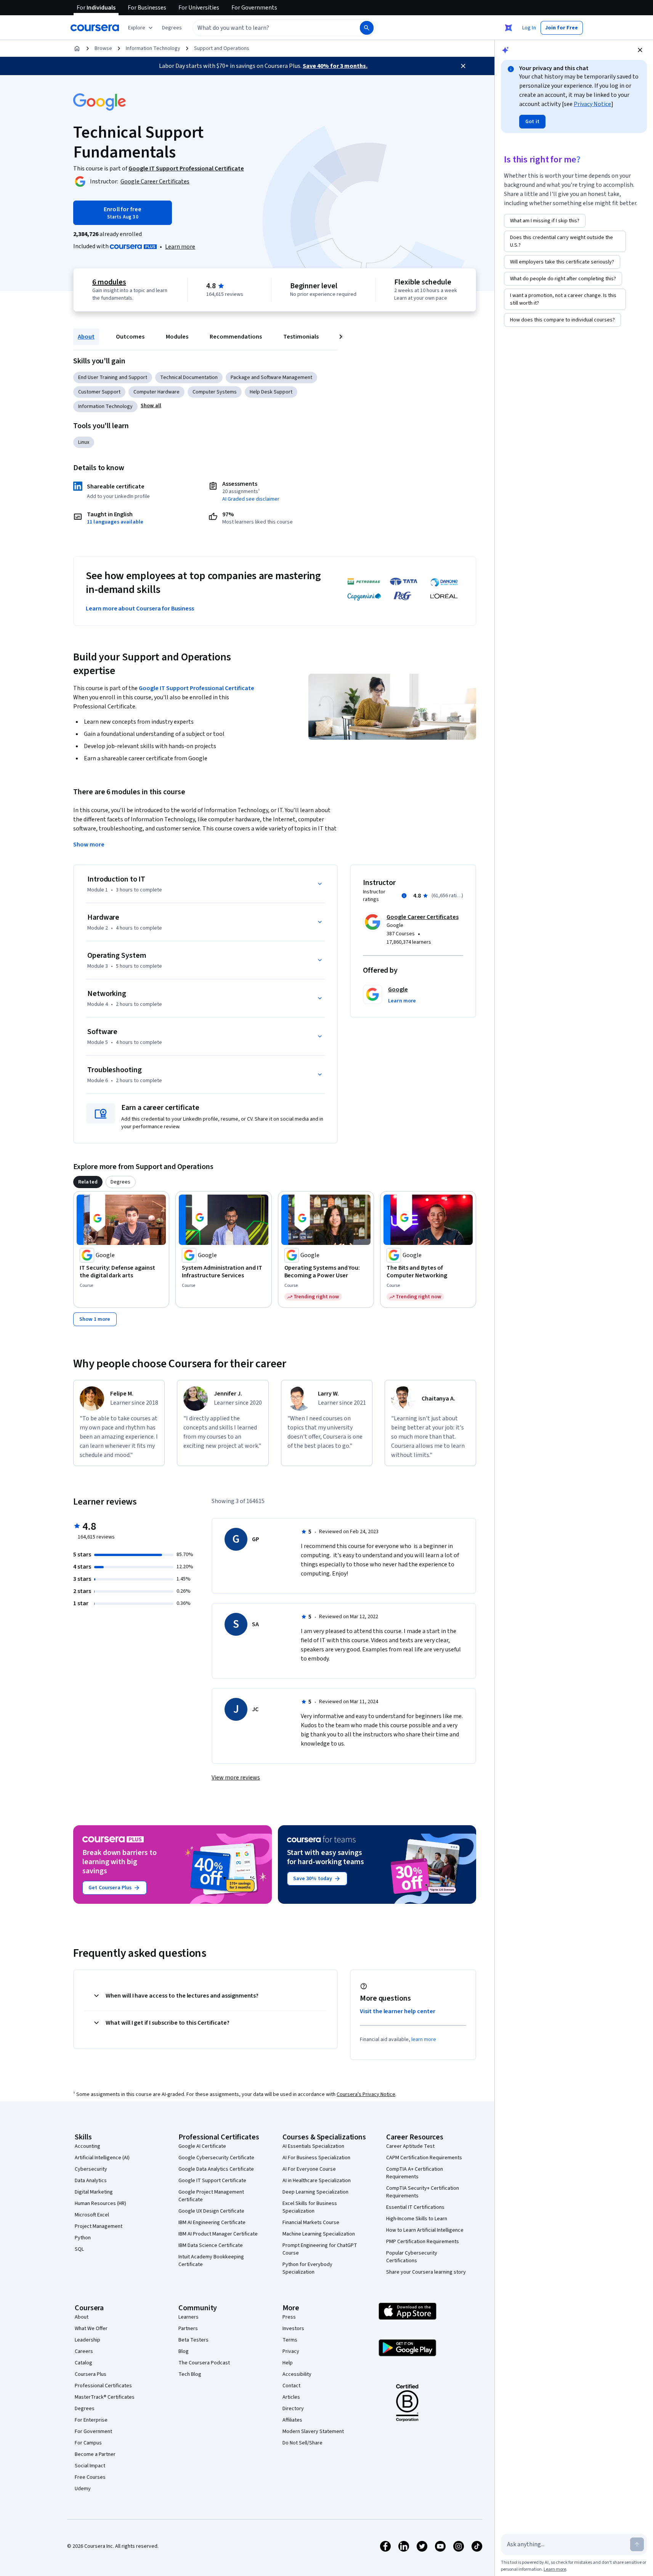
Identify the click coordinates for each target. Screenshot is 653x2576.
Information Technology (153, 48)
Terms (290, 2340)
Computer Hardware (156, 392)
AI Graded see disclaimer (251, 499)
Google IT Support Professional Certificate (197, 688)
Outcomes (130, 337)
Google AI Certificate (202, 2146)
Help (288, 2363)
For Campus (88, 2443)
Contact (291, 2386)
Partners (188, 2329)
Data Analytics (91, 2181)
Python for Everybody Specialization (307, 2268)
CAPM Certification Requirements (424, 2158)
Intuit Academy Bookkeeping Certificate (211, 2261)
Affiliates (292, 2420)
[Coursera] (95, 28)
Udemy (83, 2489)
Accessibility (297, 2374)
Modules (177, 337)
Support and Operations (222, 48)
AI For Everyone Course (309, 2169)
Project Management (99, 2226)
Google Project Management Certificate (211, 2196)
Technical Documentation (189, 377)
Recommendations (236, 337)
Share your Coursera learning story (426, 2272)
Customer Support (99, 392)
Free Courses (90, 2477)
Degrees (85, 2409)
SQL (79, 2249)
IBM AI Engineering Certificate (212, 2223)
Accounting (87, 2146)
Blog (184, 2351)
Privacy (291, 2351)
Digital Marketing (94, 2192)
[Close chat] (640, 50)
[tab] (88, 1182)
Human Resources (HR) (100, 2203)
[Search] (367, 28)
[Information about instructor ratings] (404, 896)
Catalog (83, 2363)
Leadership (87, 2340)
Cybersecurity (91, 2169)
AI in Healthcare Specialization (317, 2181)
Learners (189, 2317)
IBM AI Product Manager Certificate (218, 2234)
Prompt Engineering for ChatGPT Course (320, 2249)
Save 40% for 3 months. (335, 66)
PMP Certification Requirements (423, 2242)
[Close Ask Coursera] (509, 28)
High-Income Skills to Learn (417, 2219)
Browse (103, 48)
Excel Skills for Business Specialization (310, 2207)
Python (83, 2238)
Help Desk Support (271, 392)
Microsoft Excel (92, 2215)
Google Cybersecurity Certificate (216, 2158)
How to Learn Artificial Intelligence (425, 2230)
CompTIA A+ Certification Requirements (415, 2173)
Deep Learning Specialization (315, 2192)
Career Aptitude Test (410, 2146)
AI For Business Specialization (316, 2158)
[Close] (463, 66)
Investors (293, 2329)
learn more (424, 2040)
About (86, 337)
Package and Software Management (271, 377)
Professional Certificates (103, 2386)
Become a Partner (95, 2454)
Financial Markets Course (311, 2223)
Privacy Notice (592, 104)
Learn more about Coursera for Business (140, 609)
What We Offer (91, 2329)
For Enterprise (91, 2420)
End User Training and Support (113, 377)
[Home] (77, 48)
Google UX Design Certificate (211, 2211)
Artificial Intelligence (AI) (102, 2158)
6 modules (109, 282)
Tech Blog (190, 2374)
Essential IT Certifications (415, 2207)
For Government (93, 2431)
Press (289, 2317)
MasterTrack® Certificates (105, 2397)
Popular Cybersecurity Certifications (412, 2257)
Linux (84, 442)
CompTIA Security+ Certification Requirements (423, 2192)
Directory (293, 2409)
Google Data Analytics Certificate (216, 2169)
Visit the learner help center (398, 2011)
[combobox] (268, 28)
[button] (172, 28)
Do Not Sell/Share (302, 2443)
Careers (84, 2351)
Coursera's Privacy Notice (366, 2094)
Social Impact (90, 2466)
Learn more (180, 247)
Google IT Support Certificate (212, 2181)
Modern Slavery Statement (313, 2431)
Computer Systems (215, 392)
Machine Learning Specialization (319, 2234)
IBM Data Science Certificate (211, 2245)
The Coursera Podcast (204, 2363)
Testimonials (301, 337)
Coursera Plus (91, 2374)
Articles (291, 2397)
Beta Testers (193, 2340)
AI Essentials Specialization (313, 2146)
